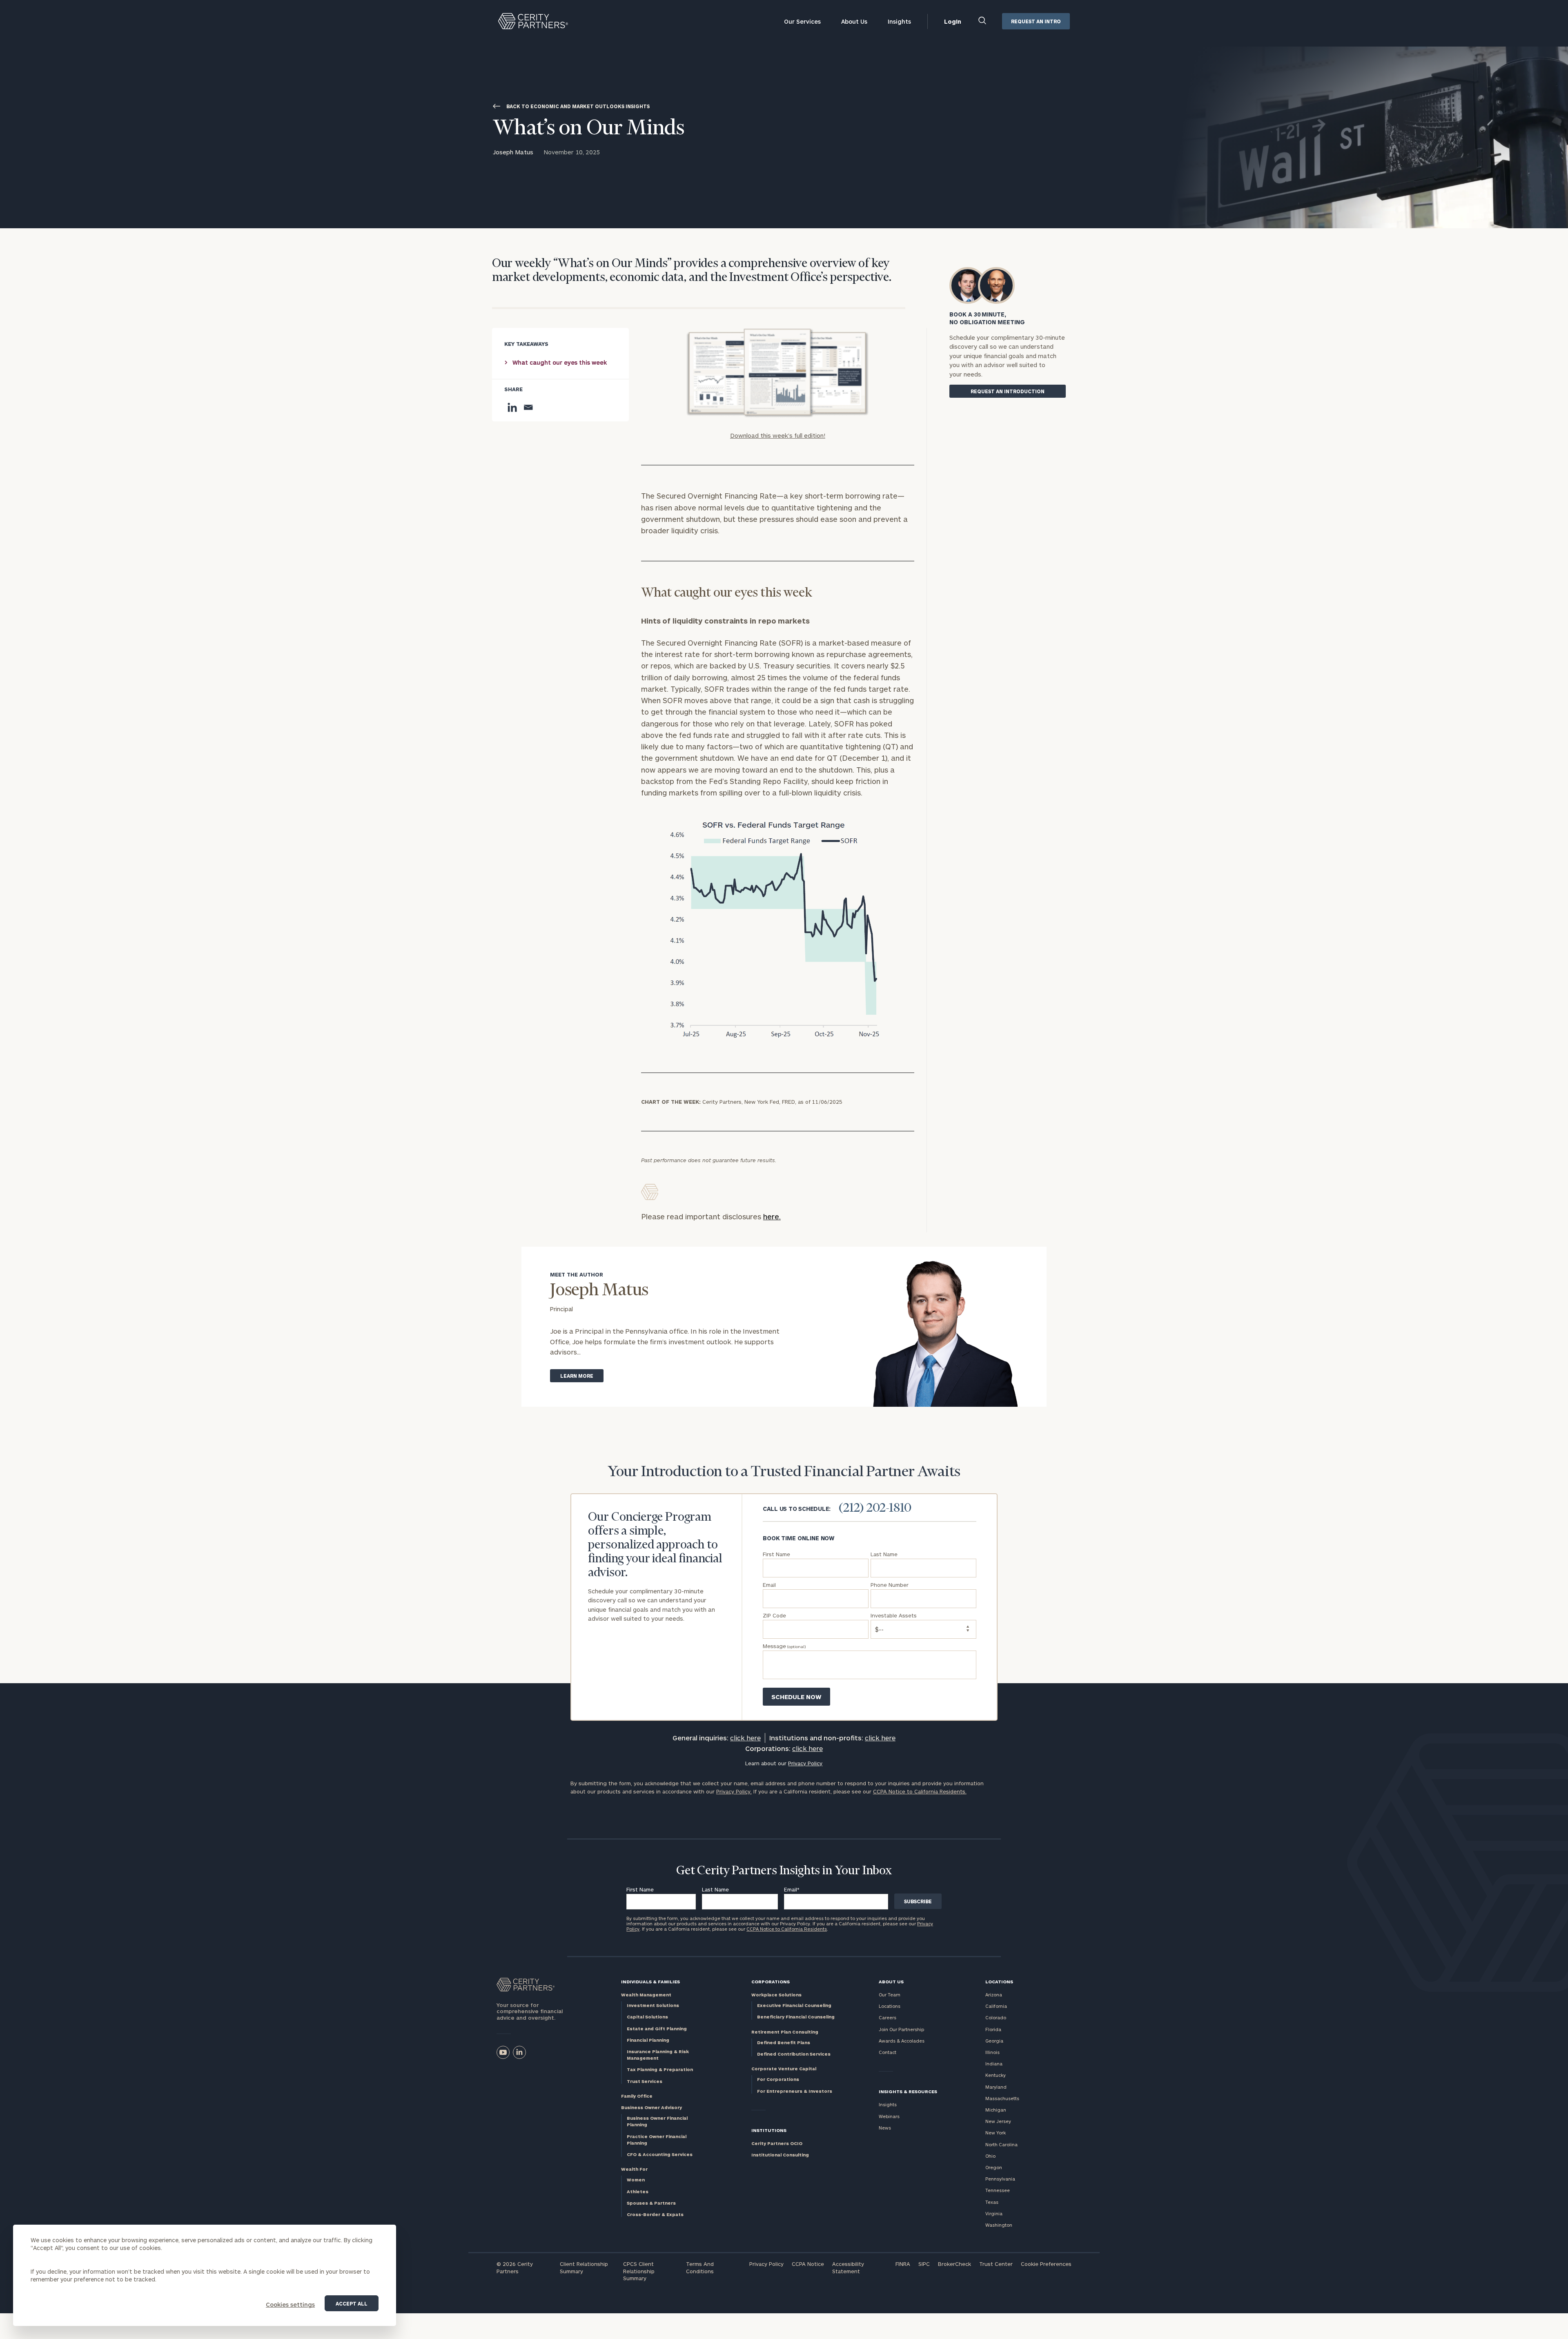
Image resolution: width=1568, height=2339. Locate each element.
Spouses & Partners (651, 2203)
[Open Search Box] (983, 21)
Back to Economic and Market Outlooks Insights (578, 106)
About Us (854, 21)
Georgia (994, 2041)
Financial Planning (648, 2040)
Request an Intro (1036, 21)
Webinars (889, 2116)
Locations (890, 2006)
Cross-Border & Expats (655, 2214)
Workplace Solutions (776, 1995)
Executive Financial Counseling (794, 2005)
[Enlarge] (879, 827)
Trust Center (996, 2264)
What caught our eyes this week (560, 362)
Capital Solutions (647, 2017)
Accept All (352, 2303)
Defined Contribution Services (794, 2054)
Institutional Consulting (780, 2155)
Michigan (996, 2110)
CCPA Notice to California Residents (787, 1929)
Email (792, 1889)
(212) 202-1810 (875, 1508)
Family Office (637, 2096)
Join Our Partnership (901, 2029)
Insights (899, 21)
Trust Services (645, 2081)
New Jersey (998, 2121)
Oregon (994, 2167)
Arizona (994, 1995)
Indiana (994, 2064)
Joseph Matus (513, 152)
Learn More (577, 1376)
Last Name (715, 1889)
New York (996, 2133)
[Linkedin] (512, 407)
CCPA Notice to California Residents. (920, 1791)
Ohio (990, 2156)
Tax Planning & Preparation (660, 2069)
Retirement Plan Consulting (785, 2032)
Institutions (769, 2130)
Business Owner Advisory (651, 2107)
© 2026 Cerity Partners (515, 2268)
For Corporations (778, 2079)
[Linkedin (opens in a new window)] (519, 2052)
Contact (888, 2052)
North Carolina (1001, 2144)
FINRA (903, 2264)
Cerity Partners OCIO (777, 2143)
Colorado (996, 2017)
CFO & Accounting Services (660, 2154)
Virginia (994, 2213)
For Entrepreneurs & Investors (795, 2091)
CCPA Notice (808, 2264)
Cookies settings (290, 2304)
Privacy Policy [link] (805, 1763)
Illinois (992, 2052)
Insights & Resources (908, 2091)
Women (636, 2180)
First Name (640, 1889)
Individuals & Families (650, 1981)
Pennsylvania (1000, 2179)
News (885, 2128)
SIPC (924, 2264)
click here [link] (745, 1738)
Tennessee (998, 2190)
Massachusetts (1002, 2098)
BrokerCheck (954, 2264)
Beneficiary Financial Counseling (796, 2017)
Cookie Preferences (1046, 2264)
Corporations (771, 1981)
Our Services (802, 21)
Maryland (996, 2087)
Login (953, 21)
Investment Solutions (653, 2005)
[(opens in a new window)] (503, 2052)
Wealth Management (646, 1995)
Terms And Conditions (700, 2268)
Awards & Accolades (902, 2041)
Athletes (638, 2191)
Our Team (890, 1995)
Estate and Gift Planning (657, 2028)
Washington (999, 2225)
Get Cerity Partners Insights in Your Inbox (784, 1871)
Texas (992, 2202)
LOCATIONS (999, 1981)
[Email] (528, 407)
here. (772, 1216)
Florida (993, 2029)
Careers (888, 2017)
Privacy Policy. (734, 1791)
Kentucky (996, 2075)
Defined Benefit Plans (784, 2042)
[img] (777, 373)
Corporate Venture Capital (784, 2068)
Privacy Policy (766, 2264)
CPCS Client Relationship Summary (639, 2271)
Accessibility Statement (848, 2268)
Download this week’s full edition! (778, 435)
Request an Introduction (1008, 391)
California (996, 2006)
